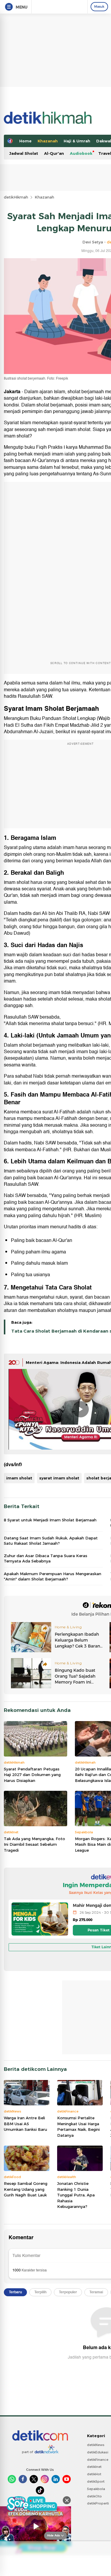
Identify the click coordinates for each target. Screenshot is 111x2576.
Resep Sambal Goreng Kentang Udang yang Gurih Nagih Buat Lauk (26, 2189)
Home (25, 141)
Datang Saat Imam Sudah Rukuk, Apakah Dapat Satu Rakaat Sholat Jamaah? (51, 1541)
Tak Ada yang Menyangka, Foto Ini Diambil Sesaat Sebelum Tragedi (34, 1844)
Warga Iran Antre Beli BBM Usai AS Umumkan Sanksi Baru (25, 2124)
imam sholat (19, 1478)
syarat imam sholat (59, 1478)
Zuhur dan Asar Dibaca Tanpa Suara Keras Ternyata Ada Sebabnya (46, 1558)
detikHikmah (16, 197)
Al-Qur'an (54, 153)
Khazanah (48, 141)
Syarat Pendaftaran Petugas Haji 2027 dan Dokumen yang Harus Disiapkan (32, 1775)
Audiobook (81, 153)
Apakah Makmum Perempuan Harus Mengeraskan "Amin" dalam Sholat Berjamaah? (53, 1576)
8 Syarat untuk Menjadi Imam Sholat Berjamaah (50, 1520)
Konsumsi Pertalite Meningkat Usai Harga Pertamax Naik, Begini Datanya (78, 2127)
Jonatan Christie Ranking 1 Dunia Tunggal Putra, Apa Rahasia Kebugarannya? (76, 2195)
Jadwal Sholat (24, 153)
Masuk (99, 6)
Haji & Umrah (77, 141)
